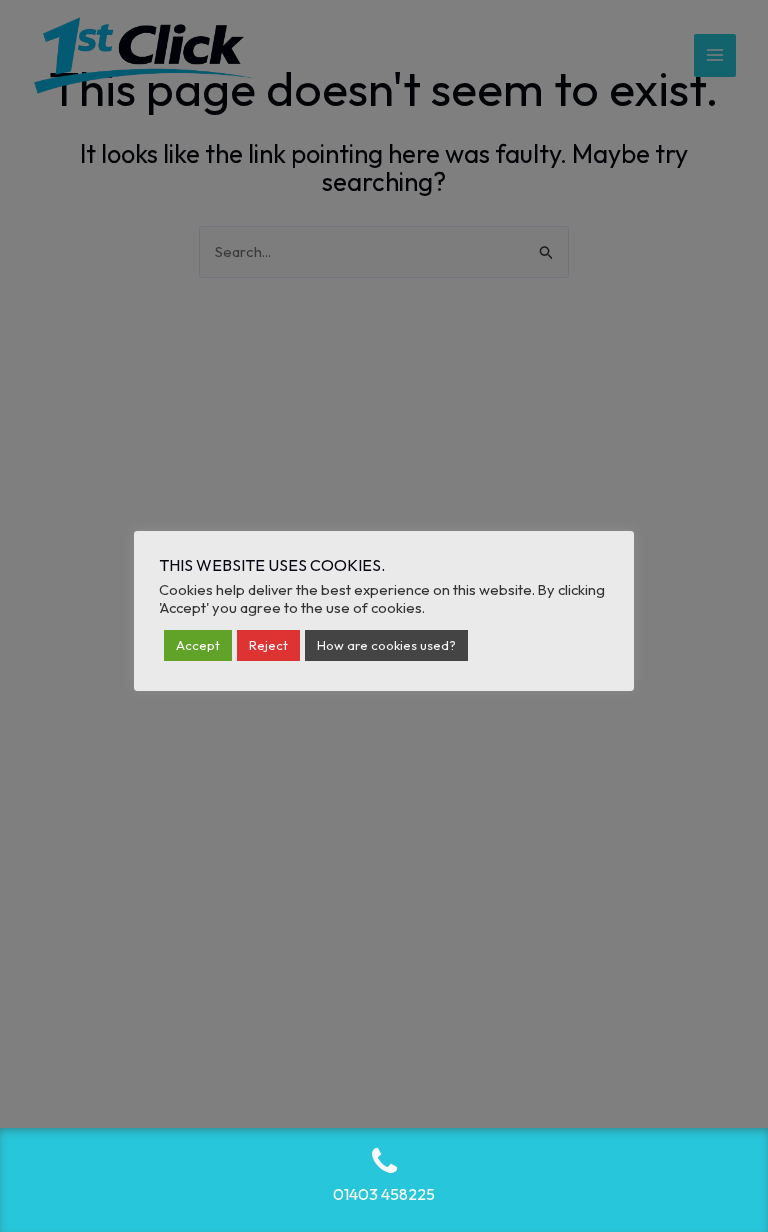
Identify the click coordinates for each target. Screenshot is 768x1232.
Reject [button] (268, 645)
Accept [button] (198, 645)
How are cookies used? (386, 645)
